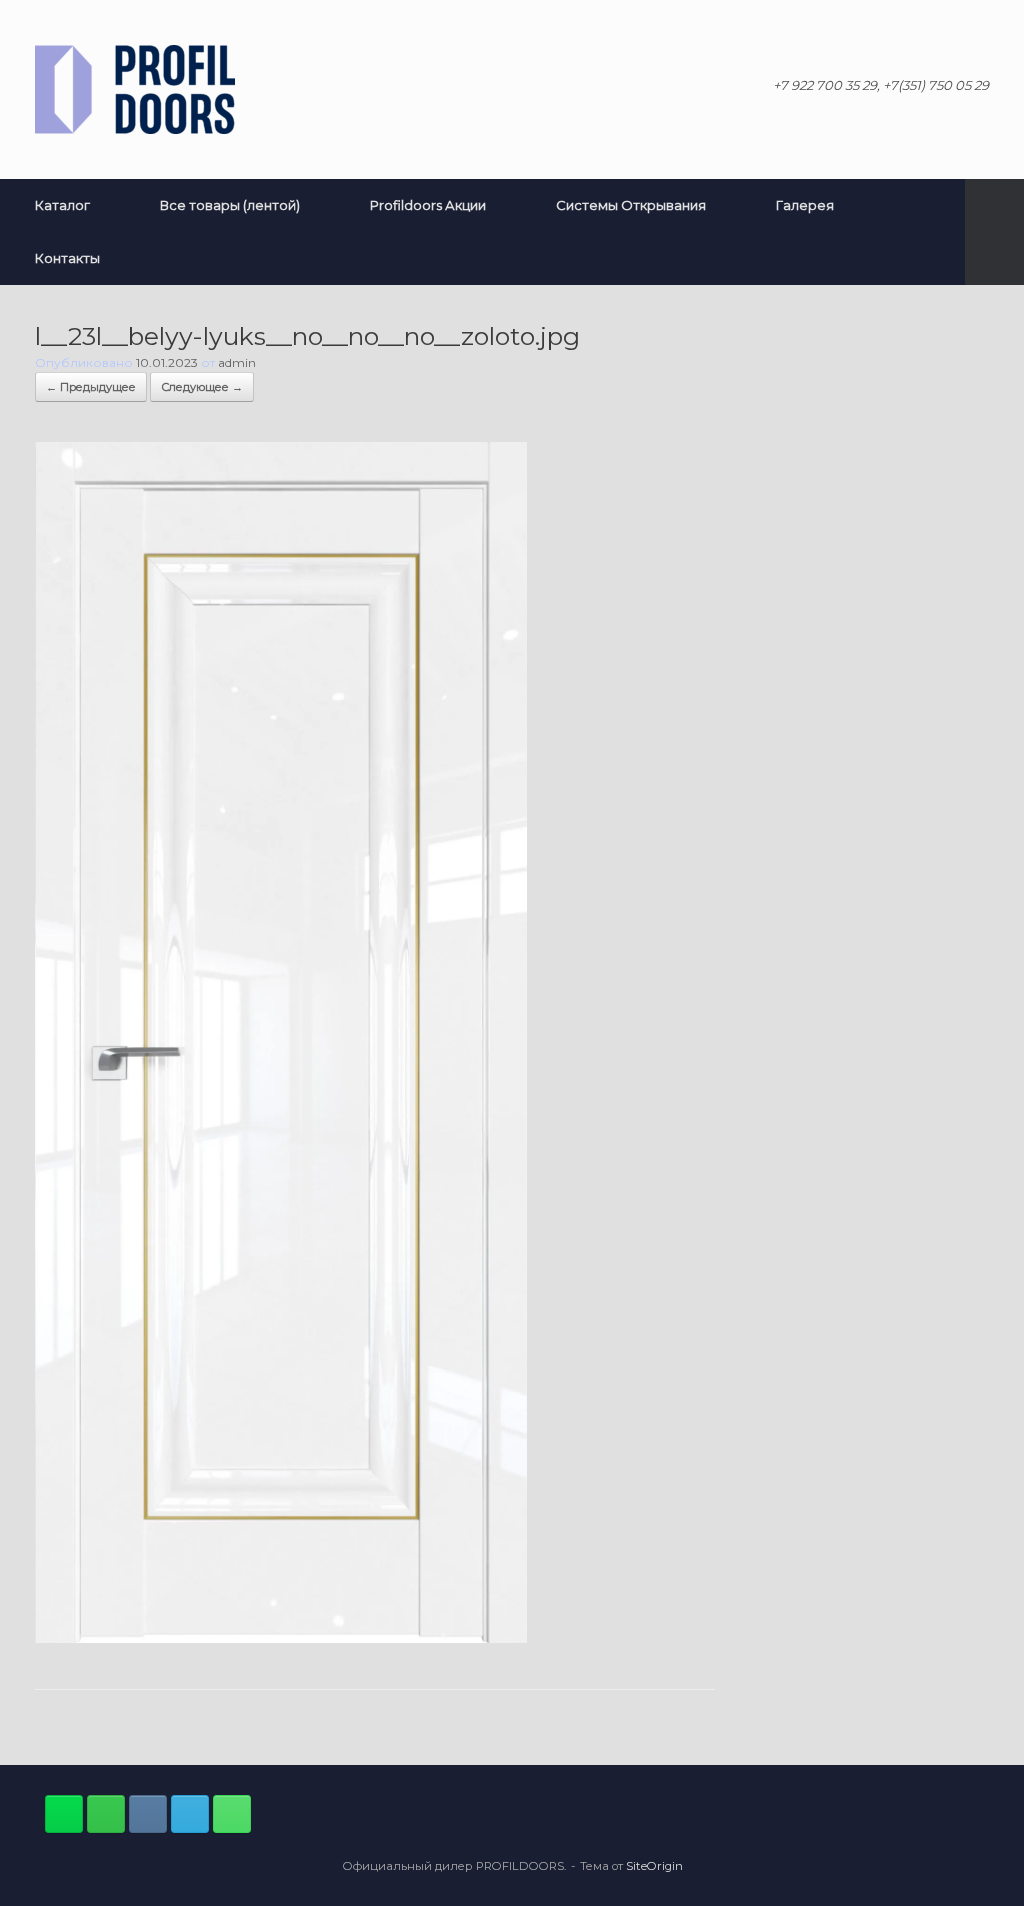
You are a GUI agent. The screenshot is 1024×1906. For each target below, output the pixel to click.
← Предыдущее (91, 387)
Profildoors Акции (428, 205)
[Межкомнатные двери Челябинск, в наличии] (135, 89)
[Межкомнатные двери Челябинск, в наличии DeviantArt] (64, 1814)
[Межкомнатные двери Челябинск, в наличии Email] (190, 1814)
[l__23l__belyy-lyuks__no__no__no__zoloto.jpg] (281, 1638)
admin (237, 362)
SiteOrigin (654, 1866)
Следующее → (202, 387)
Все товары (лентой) (230, 205)
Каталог (62, 205)
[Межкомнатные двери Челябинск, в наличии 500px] (106, 1814)
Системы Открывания (631, 205)
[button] (994, 232)
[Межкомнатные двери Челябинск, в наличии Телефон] (232, 1814)
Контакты (67, 258)
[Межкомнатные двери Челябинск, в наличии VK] (148, 1814)
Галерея (805, 205)
